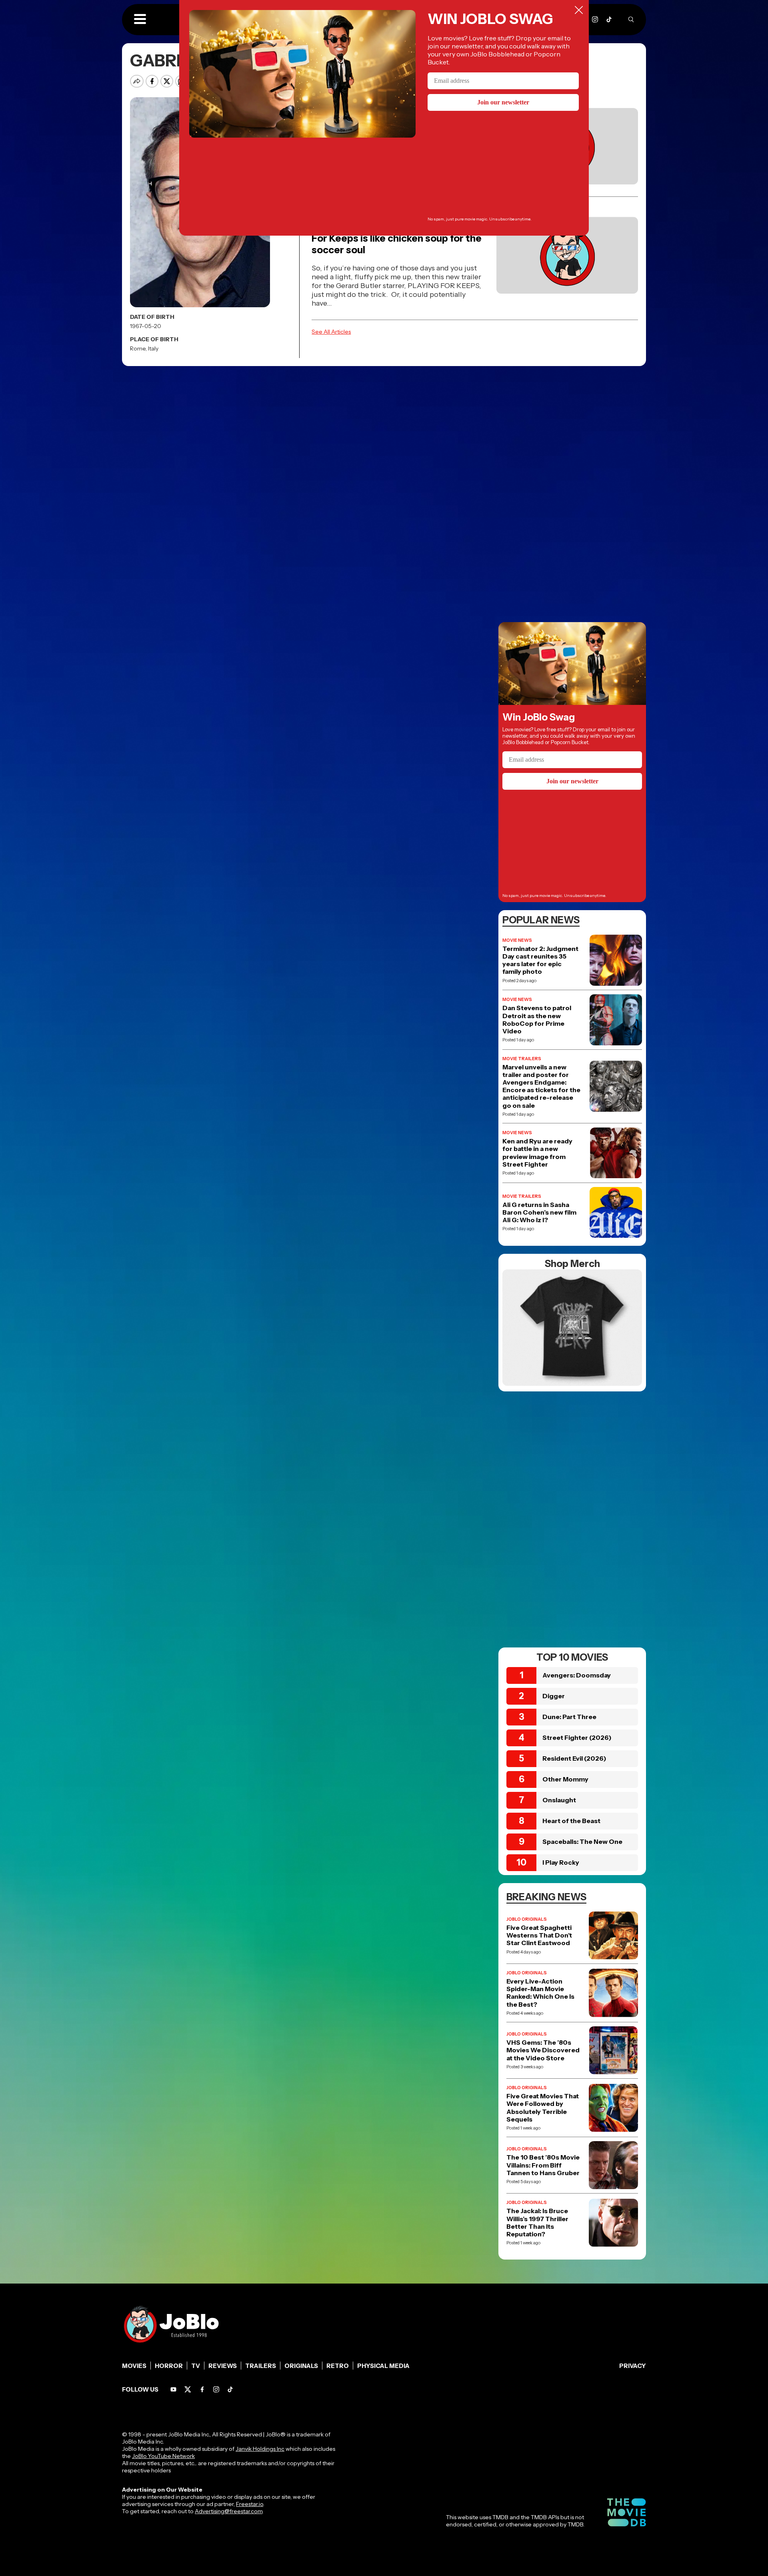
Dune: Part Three (569, 1717)
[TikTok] (609, 19)
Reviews (223, 2366)
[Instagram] (595, 19)
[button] (140, 20)
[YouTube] (173, 2389)
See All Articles (331, 332)
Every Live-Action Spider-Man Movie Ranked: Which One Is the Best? (540, 1993)
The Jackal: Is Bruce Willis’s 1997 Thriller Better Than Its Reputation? (537, 2223)
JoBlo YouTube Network (163, 2456)
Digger (554, 1696)
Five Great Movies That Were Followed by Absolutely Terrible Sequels (543, 2108)
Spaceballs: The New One (582, 1841)
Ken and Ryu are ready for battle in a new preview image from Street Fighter (537, 1153)
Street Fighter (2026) (577, 1737)
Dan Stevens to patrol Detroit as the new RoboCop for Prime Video (537, 1020)
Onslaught (559, 1800)
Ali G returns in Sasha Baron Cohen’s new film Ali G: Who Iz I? (539, 1212)
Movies (134, 2366)
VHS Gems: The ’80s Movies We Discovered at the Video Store (543, 2050)
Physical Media (383, 2366)
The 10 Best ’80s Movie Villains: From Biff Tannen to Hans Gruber (543, 2165)
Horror (169, 2366)
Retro (338, 2366)
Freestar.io (250, 2504)
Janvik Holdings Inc (260, 2449)
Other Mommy (565, 1779)
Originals (301, 2366)
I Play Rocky (561, 1862)
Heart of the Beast (571, 1821)
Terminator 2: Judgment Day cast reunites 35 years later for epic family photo (540, 960)
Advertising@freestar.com (229, 2511)
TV (196, 2366)
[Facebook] (202, 2389)
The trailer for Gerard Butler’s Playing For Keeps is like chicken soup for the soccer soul (398, 238)
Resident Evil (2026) (574, 1758)
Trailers (261, 2366)
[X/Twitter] (188, 2389)
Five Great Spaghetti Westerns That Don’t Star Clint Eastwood (539, 1935)
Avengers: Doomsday (577, 1675)
